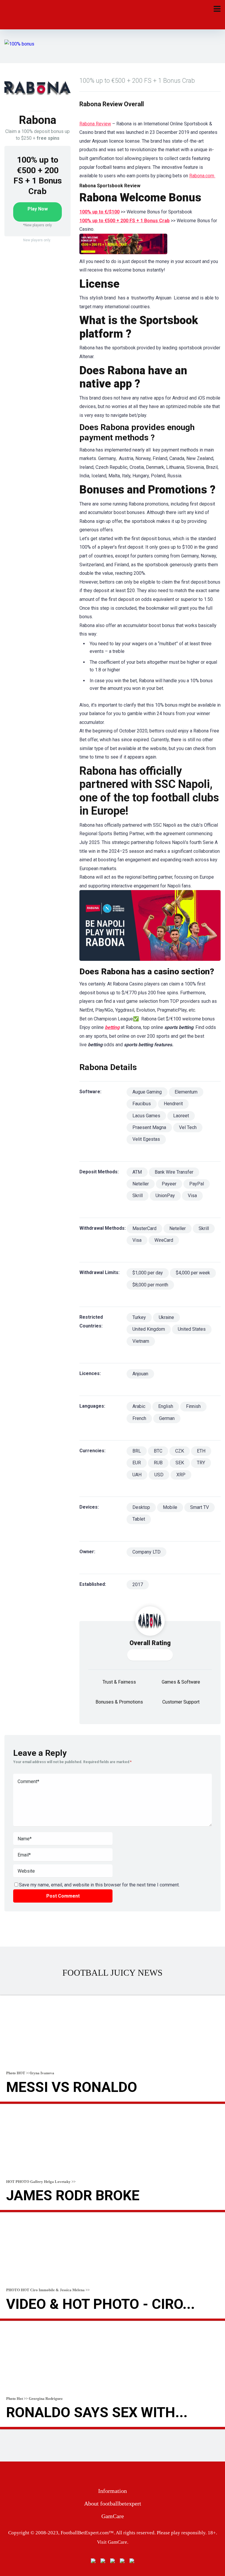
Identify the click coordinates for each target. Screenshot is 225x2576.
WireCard (164, 1240)
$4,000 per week (193, 1273)
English (166, 1406)
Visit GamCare (112, 2542)
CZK (180, 1451)
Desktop (141, 1507)
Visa (192, 1196)
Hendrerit (173, 1104)
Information (112, 2491)
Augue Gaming (147, 1092)
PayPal (197, 1184)
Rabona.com (202, 176)
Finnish (193, 1406)
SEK (180, 1463)
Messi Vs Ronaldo (72, 2087)
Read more (112, 2103)
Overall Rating (150, 1643)
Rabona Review (95, 124)
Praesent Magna (149, 1127)
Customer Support (181, 1702)
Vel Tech (188, 1127)
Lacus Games (146, 1116)
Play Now (38, 209)
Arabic (139, 1406)
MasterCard (144, 1228)
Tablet (139, 1519)
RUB (158, 1463)
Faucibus (142, 1104)
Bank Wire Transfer (174, 1172)
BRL (137, 1451)
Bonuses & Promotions (119, 1702)
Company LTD (146, 1552)
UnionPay (165, 1196)
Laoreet (181, 1116)
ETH (201, 1451)
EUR (137, 1463)
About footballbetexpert (113, 2503)
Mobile (170, 1507)
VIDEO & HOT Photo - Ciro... (100, 2304)
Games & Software (181, 1682)
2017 (138, 1584)
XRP (181, 1475)
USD (159, 1475)
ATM (137, 1172)
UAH (137, 1475)
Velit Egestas (146, 1139)
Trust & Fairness (119, 1682)
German (167, 1418)
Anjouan (140, 1374)
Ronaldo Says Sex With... (97, 2412)
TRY (201, 1463)
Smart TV (200, 1507)
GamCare (113, 2516)
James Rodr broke (73, 2195)
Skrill (138, 1196)
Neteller (141, 1184)
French (139, 1418)
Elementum (186, 1092)
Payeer (169, 1184)
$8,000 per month (150, 1285)
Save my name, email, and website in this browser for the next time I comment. (99, 1885)
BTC (158, 1451)
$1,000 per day (148, 1273)
